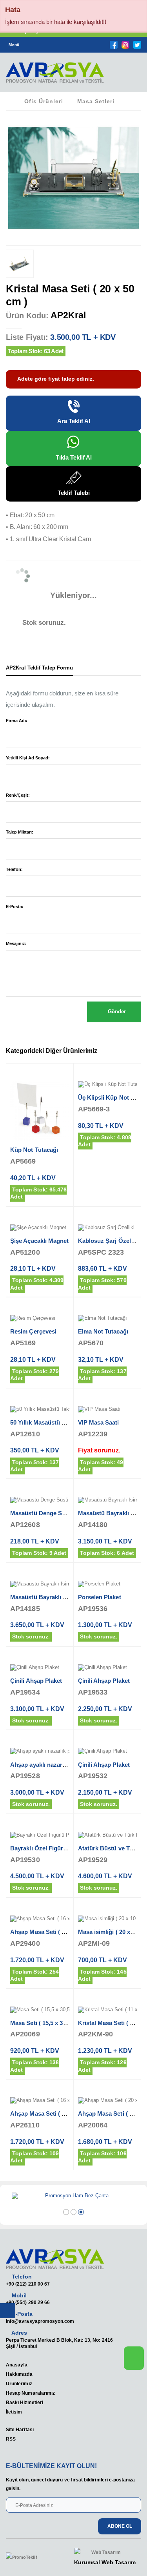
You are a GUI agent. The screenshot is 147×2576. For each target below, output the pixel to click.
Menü (14, 45)
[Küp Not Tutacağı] (40, 1111)
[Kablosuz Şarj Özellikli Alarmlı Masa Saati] (108, 1228)
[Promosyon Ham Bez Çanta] (73, 2196)
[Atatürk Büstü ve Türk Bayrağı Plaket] (108, 1835)
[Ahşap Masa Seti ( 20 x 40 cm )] (108, 2101)
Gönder (116, 1012)
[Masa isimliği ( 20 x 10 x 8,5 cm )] (108, 1919)
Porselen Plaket (100, 1597)
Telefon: (14, 869)
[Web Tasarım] (105, 2553)
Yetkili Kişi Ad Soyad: (28, 758)
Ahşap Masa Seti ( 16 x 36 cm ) (52, 1932)
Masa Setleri (96, 101)
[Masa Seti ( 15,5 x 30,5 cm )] (40, 2010)
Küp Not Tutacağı (34, 1150)
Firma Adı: (17, 721)
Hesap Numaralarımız (30, 2393)
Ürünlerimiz (19, 2384)
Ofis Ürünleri (44, 101)
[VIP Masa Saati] (108, 1410)
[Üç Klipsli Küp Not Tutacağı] (108, 1085)
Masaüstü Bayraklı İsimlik (45, 1597)
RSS (11, 2439)
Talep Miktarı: (20, 832)
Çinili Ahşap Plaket (36, 1681)
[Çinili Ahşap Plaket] (40, 1668)
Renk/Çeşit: (18, 795)
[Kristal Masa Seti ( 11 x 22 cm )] (108, 2010)
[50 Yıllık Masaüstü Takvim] (40, 1410)
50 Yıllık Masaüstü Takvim (46, 1422)
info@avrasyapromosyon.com (40, 2321)
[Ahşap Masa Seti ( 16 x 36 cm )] (40, 1919)
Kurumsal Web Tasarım (105, 2562)
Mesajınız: (16, 943)
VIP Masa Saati (99, 1422)
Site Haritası (20, 2429)
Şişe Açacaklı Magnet (40, 1241)
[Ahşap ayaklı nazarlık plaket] (40, 1751)
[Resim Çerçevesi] (40, 1319)
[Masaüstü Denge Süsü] (40, 1500)
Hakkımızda (19, 2374)
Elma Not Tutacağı (103, 1331)
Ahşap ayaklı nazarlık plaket (49, 1765)
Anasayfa (17, 2365)
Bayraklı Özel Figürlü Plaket (49, 1848)
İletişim (14, 2412)
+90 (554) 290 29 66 (28, 2302)
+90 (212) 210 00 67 (28, 2284)
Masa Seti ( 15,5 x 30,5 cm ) (47, 2023)
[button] (131, 75)
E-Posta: (15, 907)
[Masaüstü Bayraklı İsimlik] (108, 1500)
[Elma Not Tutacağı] (108, 1319)
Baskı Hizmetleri (24, 2402)
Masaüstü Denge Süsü (41, 1513)
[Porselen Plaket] (108, 1584)
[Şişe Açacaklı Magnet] (40, 1228)
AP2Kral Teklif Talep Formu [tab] (39, 668)
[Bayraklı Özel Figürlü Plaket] (40, 1835)
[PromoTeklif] (34, 2558)
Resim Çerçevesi (33, 1331)
